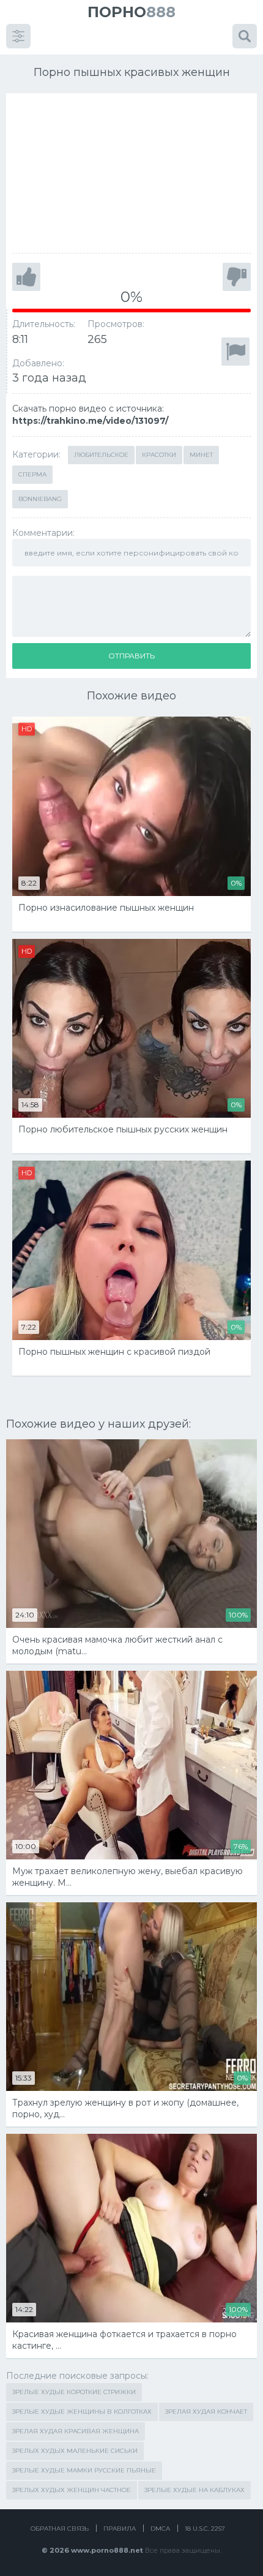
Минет (201, 455)
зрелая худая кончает (206, 2412)
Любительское (101, 455)
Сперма (32, 474)
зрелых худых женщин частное (72, 2490)
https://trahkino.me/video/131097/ (90, 421)
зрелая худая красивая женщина (76, 2431)
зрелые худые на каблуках (194, 2490)
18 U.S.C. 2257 (205, 2529)
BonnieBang (40, 499)
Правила (120, 2529)
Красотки (159, 455)
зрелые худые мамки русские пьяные (84, 2470)
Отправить (131, 656)
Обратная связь (60, 2529)
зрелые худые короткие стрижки (74, 2392)
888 (131, 12)
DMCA (160, 2529)
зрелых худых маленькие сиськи (75, 2451)
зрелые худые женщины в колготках (82, 2412)
